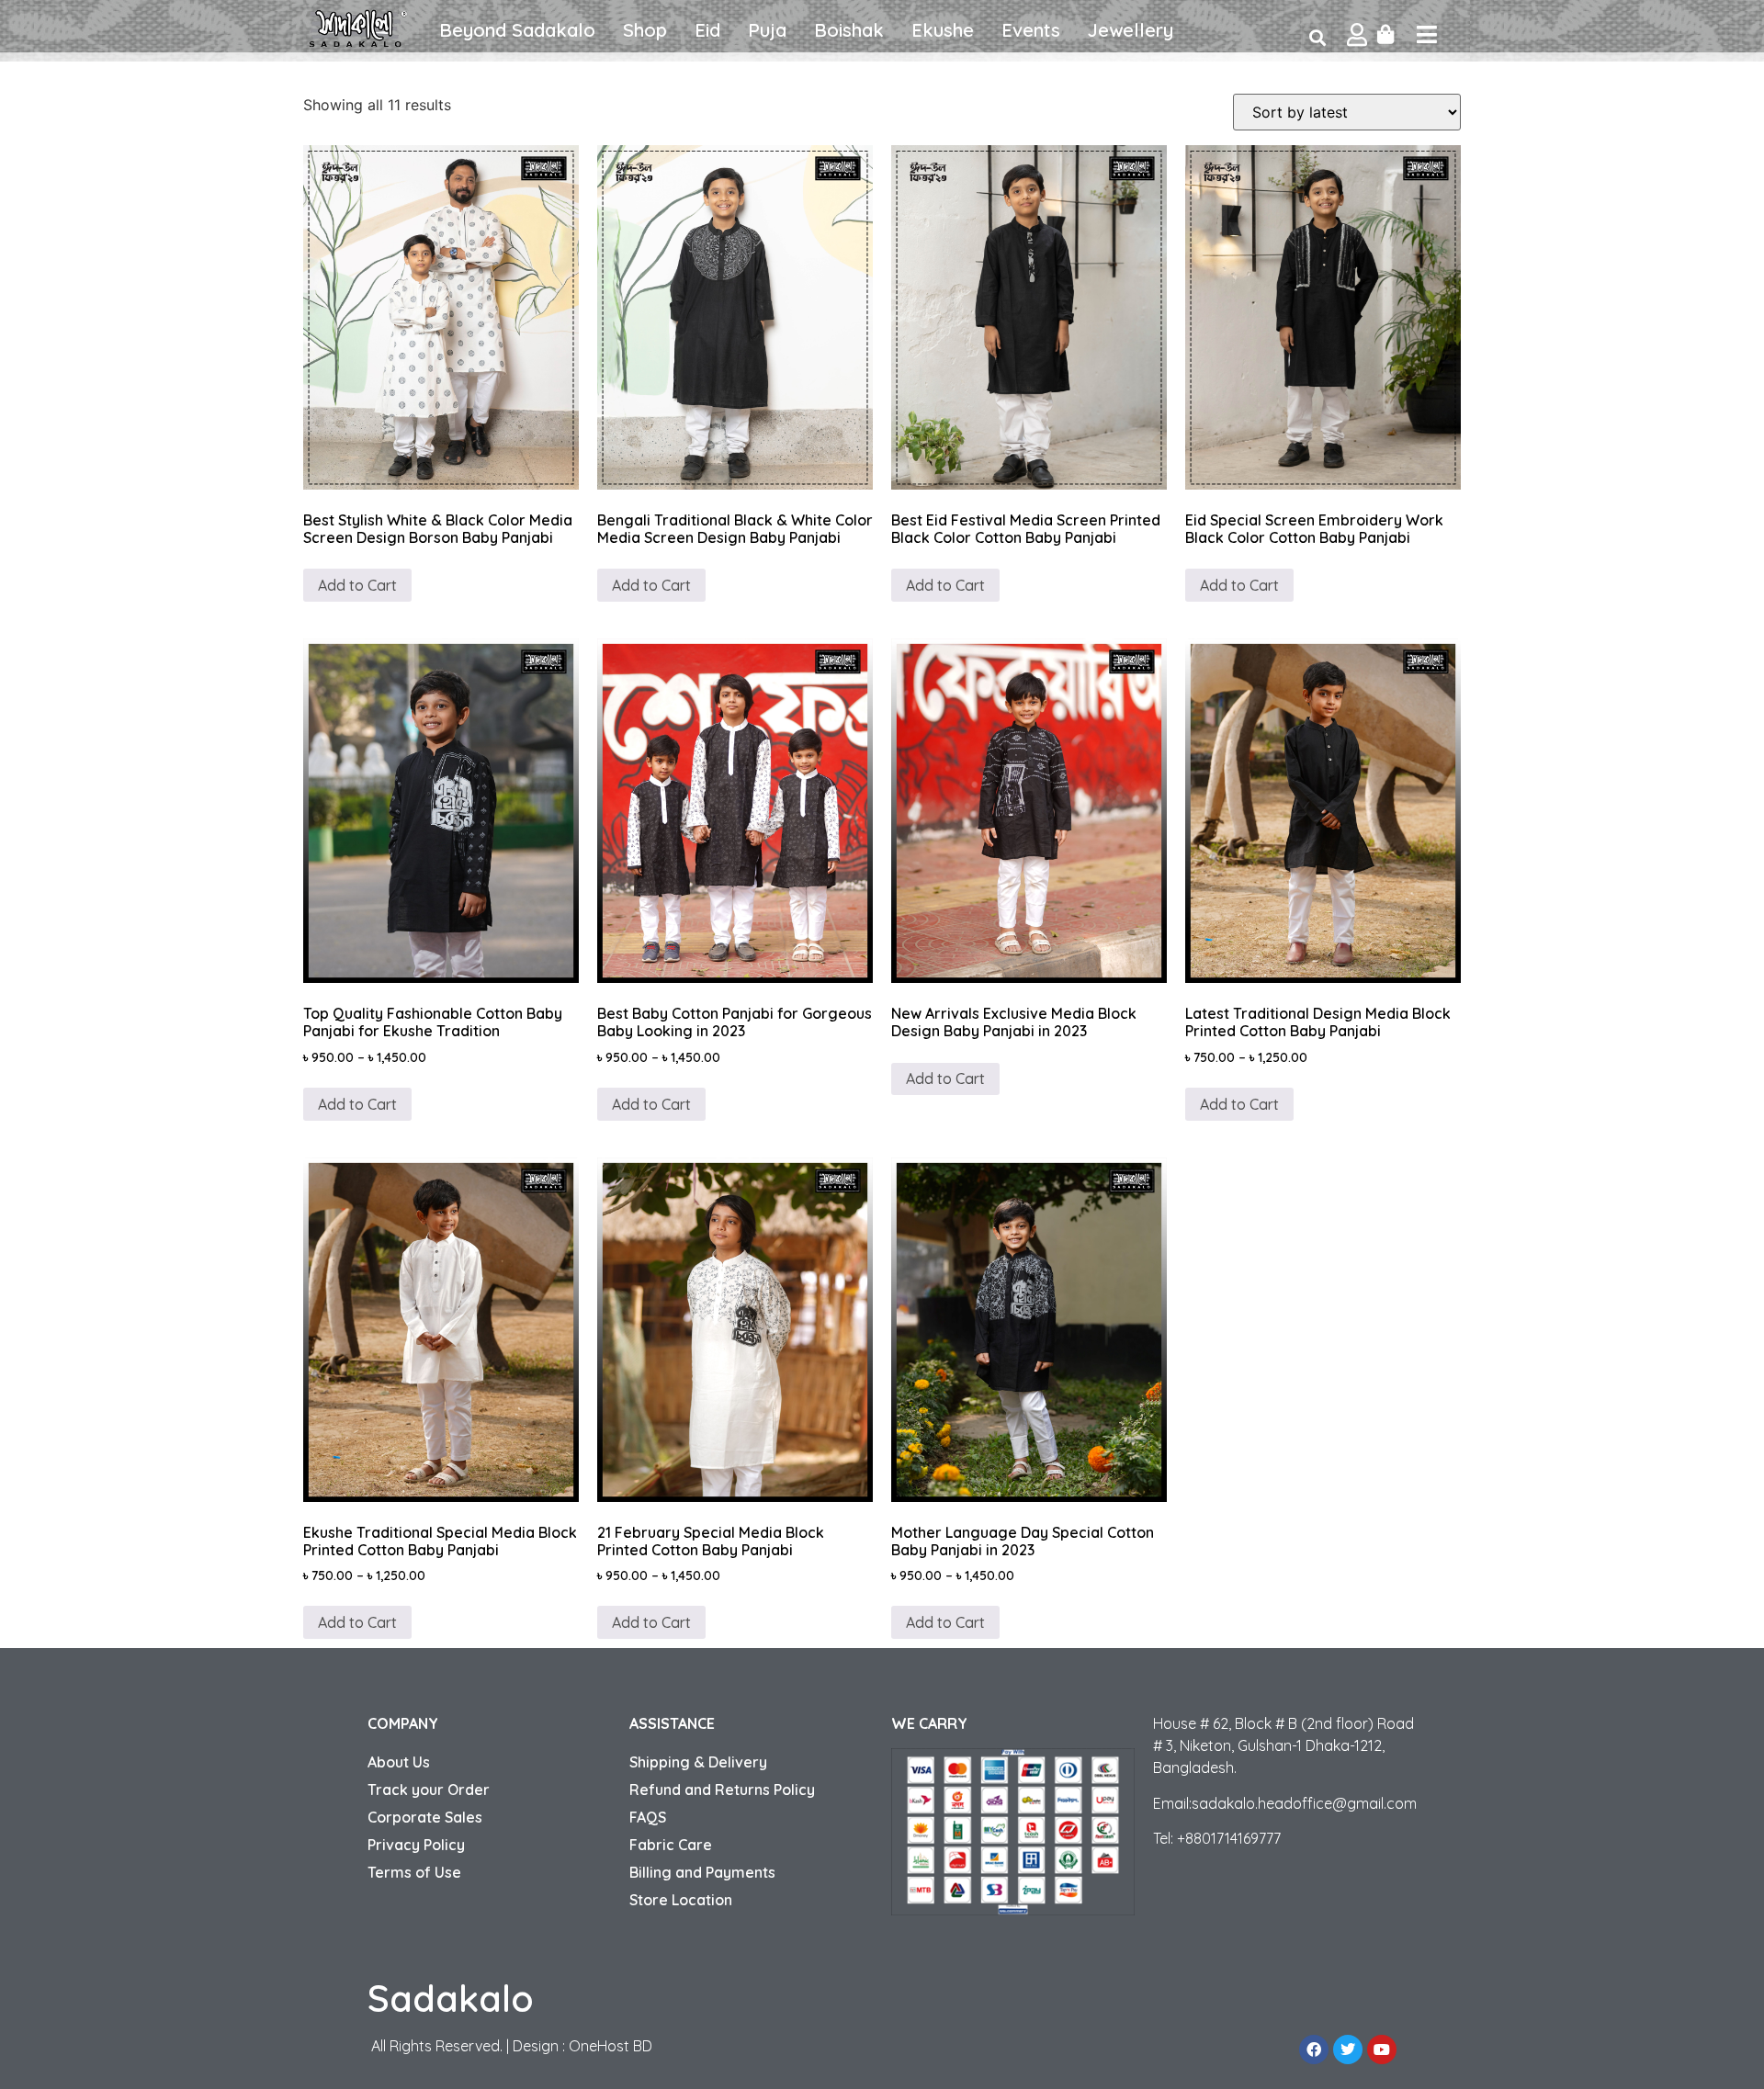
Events (1031, 30)
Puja (767, 30)
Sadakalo (451, 1998)
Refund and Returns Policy (722, 1790)
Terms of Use (414, 1872)
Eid (707, 30)
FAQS (648, 1817)
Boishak (849, 30)
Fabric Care (671, 1845)
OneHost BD (611, 2046)
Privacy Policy (416, 1845)
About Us (399, 1762)
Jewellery (1131, 30)
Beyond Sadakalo (517, 30)
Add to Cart (357, 585)
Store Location (681, 1900)
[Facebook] (1314, 2049)
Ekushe (943, 30)
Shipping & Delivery (698, 1762)
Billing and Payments (702, 1872)
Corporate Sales (425, 1817)
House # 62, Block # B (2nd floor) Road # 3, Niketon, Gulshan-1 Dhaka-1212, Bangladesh (1283, 1745)
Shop (645, 30)
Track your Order (429, 1790)
